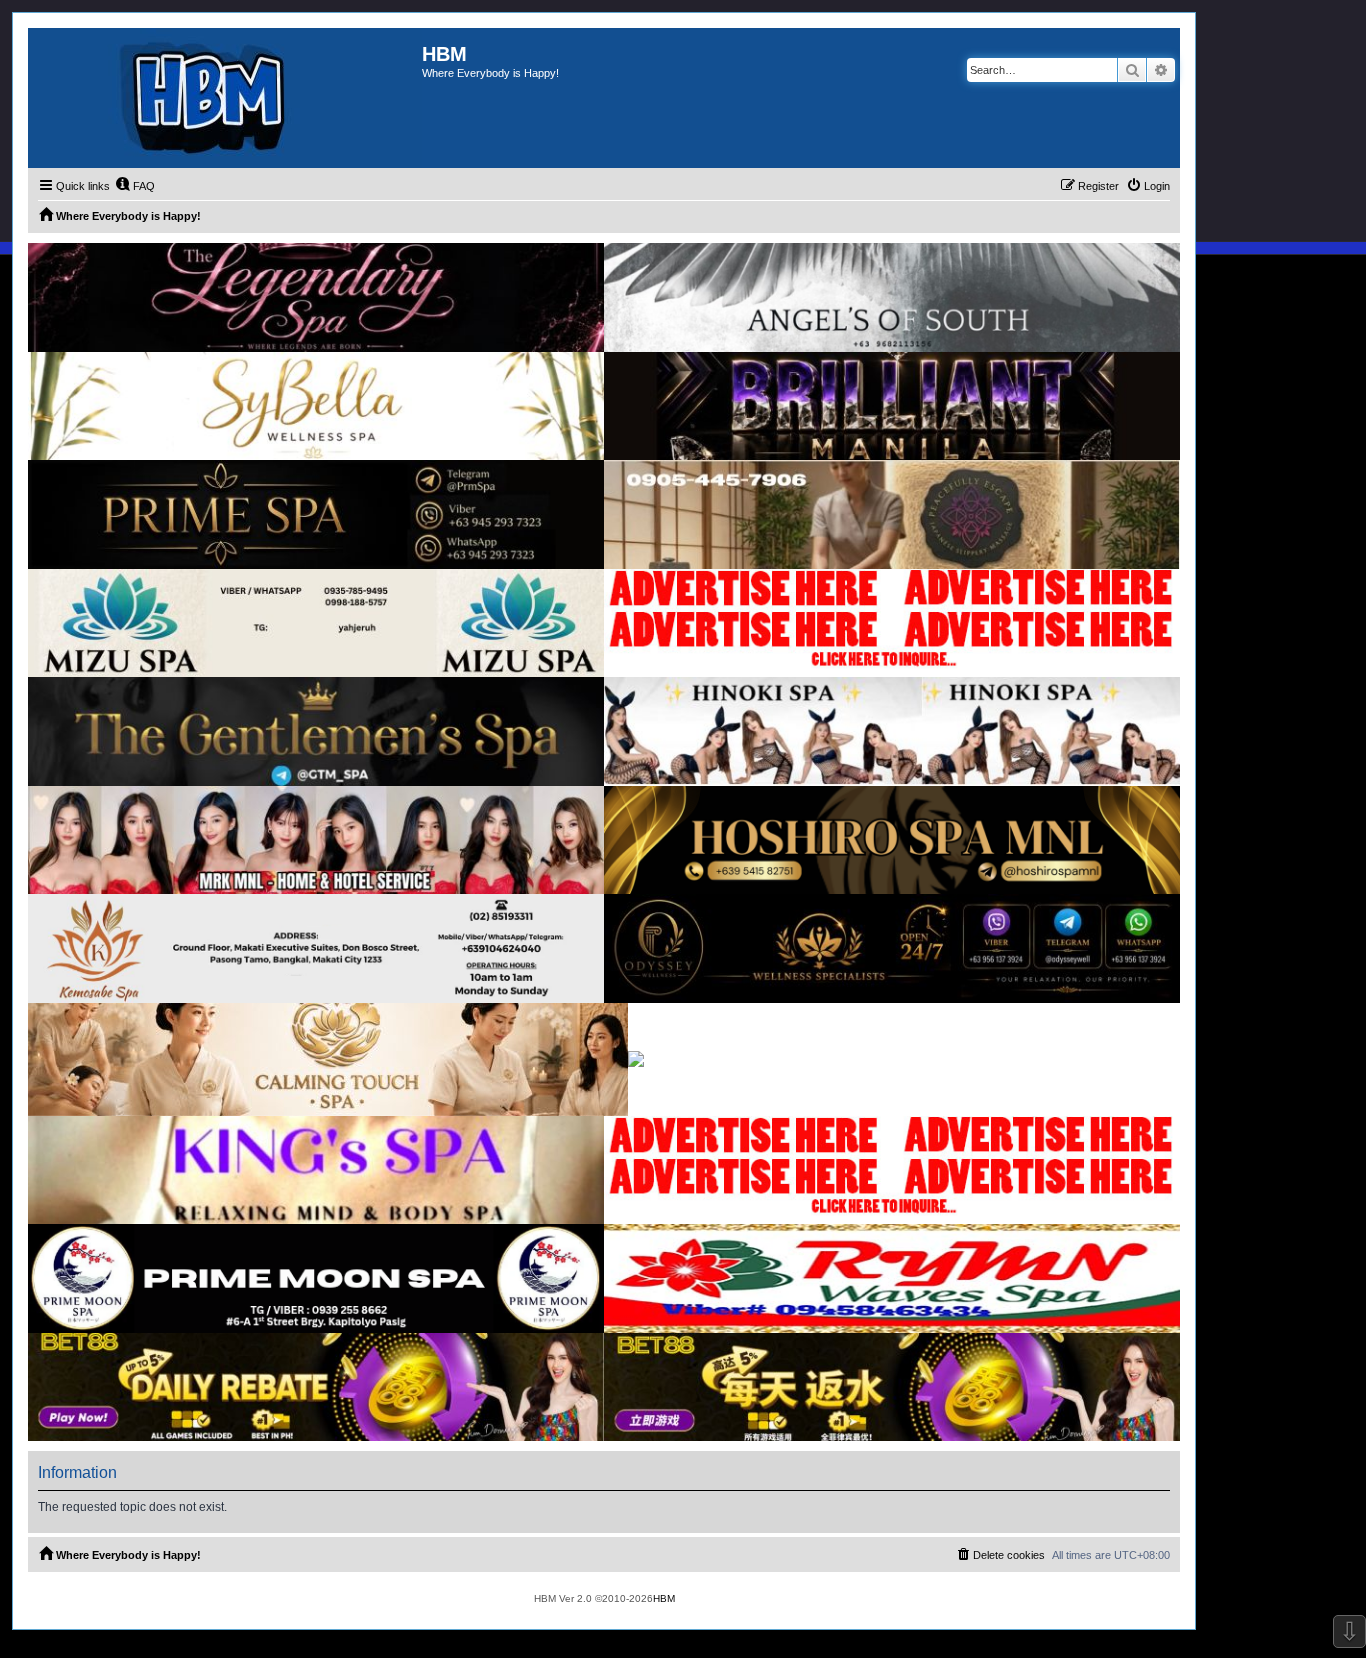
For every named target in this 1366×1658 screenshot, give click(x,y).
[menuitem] (135, 186)
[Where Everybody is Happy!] (225, 98)
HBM (664, 1598)
